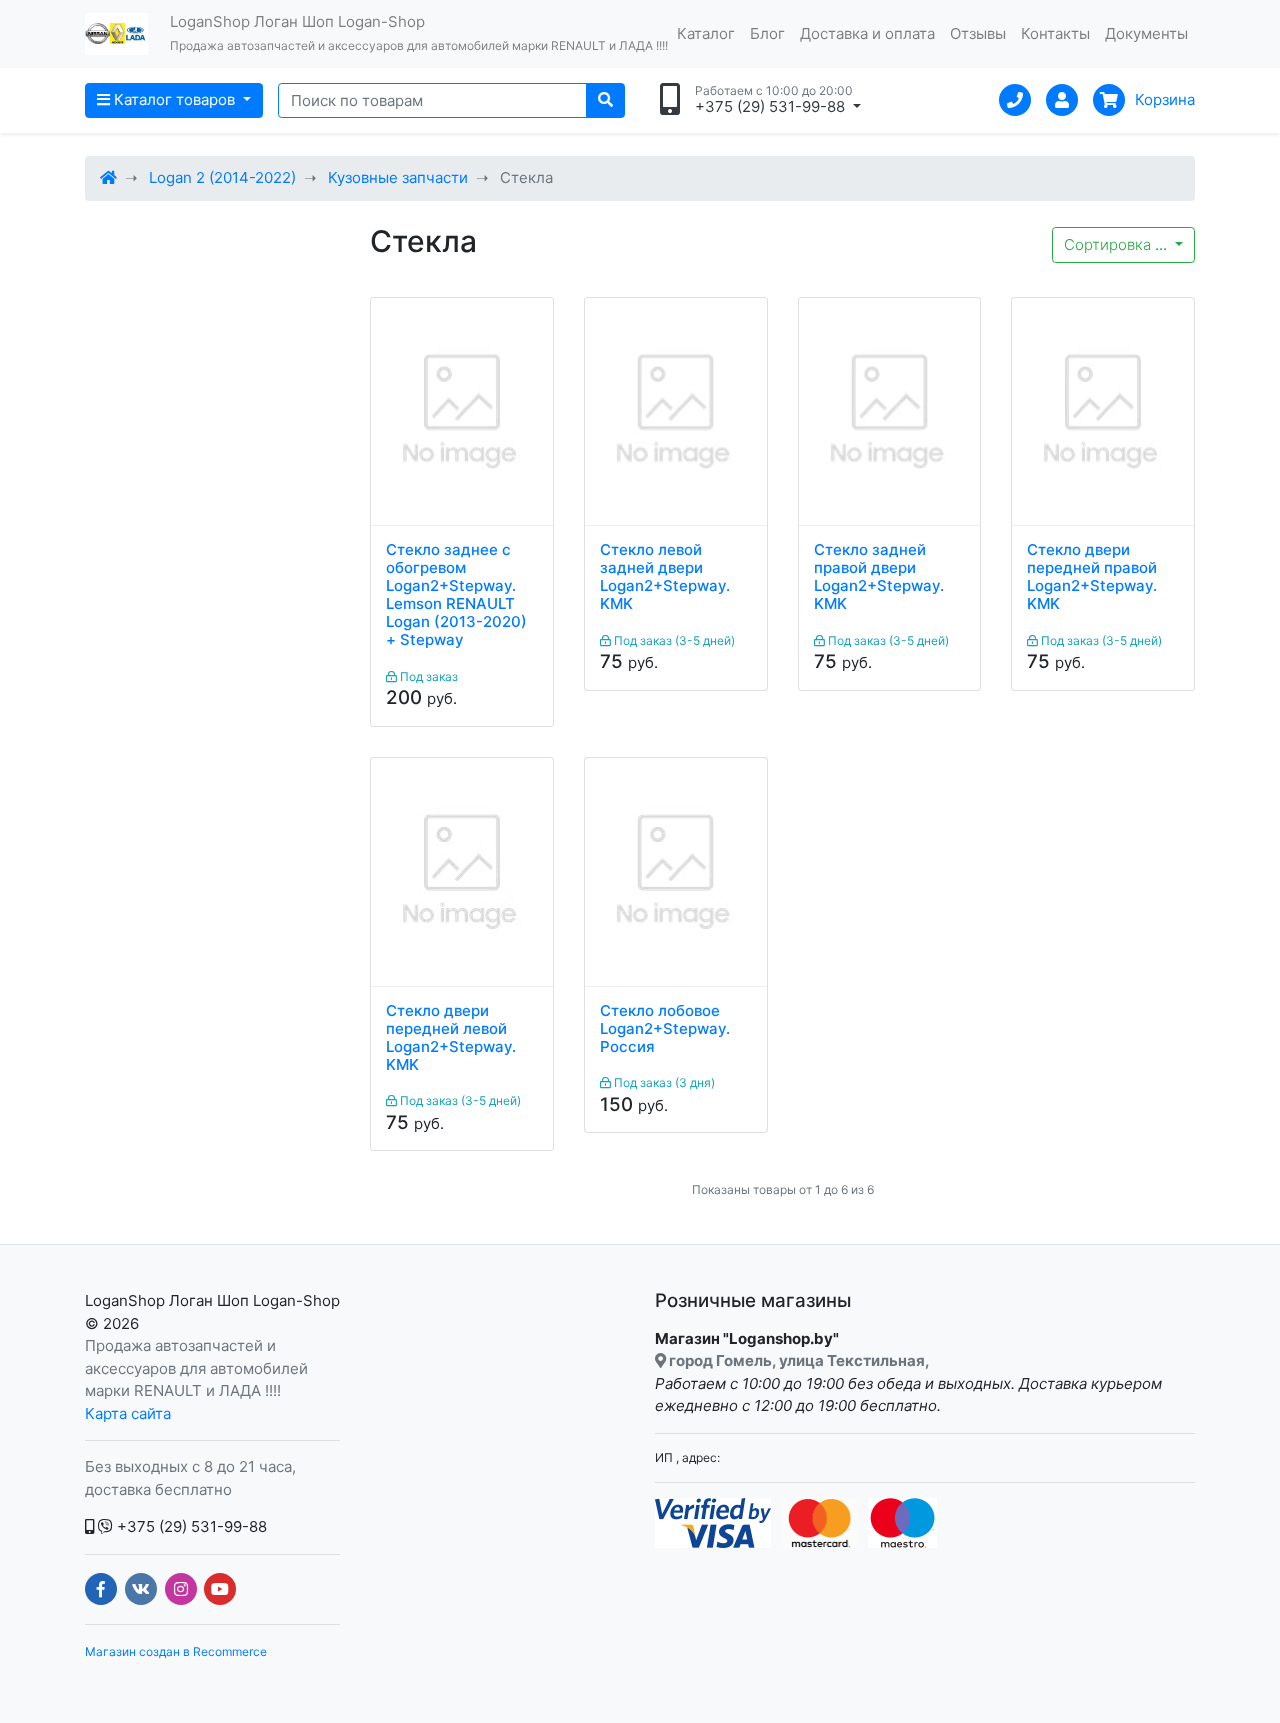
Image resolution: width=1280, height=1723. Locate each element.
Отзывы (978, 33)
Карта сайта (128, 1413)
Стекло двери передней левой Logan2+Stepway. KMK (451, 1038)
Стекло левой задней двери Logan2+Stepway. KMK (665, 577)
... (1117, 244)
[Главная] (108, 177)
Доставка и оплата (867, 33)
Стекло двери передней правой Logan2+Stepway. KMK (1092, 577)
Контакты (1055, 33)
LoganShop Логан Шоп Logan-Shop (212, 1300)
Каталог (706, 33)
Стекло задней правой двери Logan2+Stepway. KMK (879, 577)
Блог (767, 33)
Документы (1146, 33)
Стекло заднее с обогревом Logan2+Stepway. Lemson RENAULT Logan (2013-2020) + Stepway (456, 595)
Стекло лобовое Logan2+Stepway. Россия (665, 1029)
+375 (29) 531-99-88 (190, 1526)
